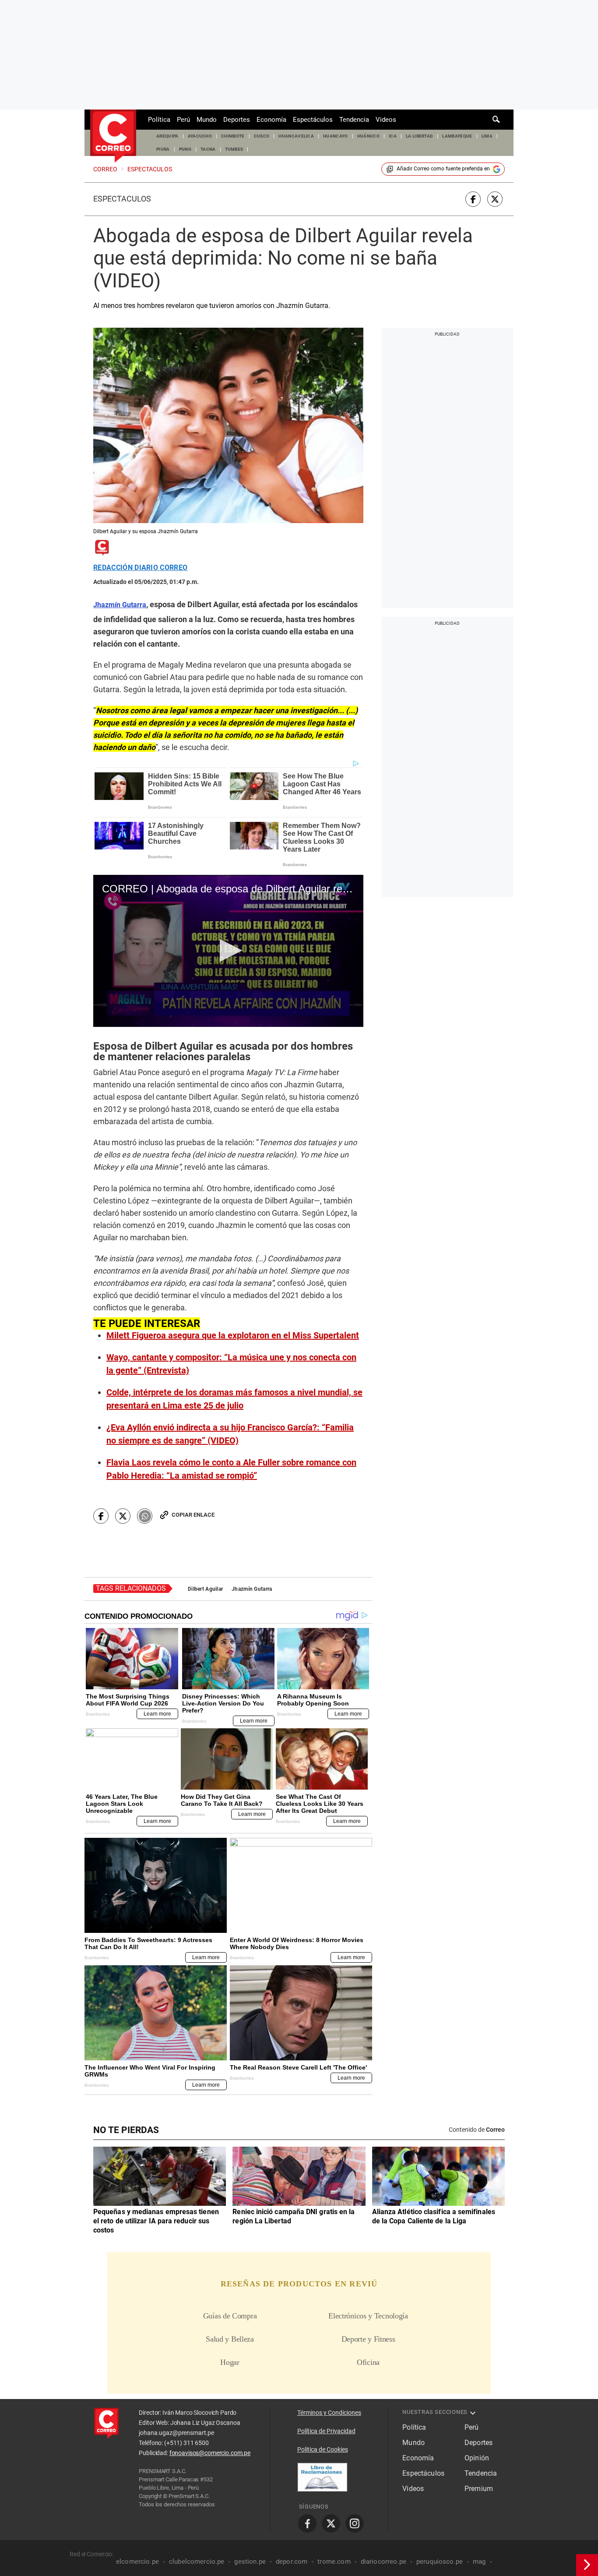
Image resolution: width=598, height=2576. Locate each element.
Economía (271, 120)
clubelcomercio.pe (197, 2562)
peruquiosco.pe (440, 2562)
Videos (386, 120)
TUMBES (234, 149)
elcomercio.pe (137, 2562)
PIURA (163, 149)
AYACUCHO (200, 136)
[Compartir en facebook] (473, 199)
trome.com (334, 2562)
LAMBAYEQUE (457, 136)
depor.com (292, 2562)
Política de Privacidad (326, 2431)
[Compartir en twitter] (495, 199)
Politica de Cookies (323, 2449)
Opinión (477, 2458)
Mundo (207, 120)
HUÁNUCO (368, 136)
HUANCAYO (336, 136)
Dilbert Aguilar (205, 1589)
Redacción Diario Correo (140, 568)
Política (159, 120)
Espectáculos (313, 120)
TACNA (208, 149)
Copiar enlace (193, 1515)
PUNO (185, 149)
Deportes (237, 120)
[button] (228, 950)
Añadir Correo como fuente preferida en (443, 169)
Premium (479, 2489)
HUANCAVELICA (296, 136)
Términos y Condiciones (329, 2413)
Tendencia (354, 120)
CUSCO (262, 136)
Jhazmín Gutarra (252, 1589)
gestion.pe (250, 2562)
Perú (183, 120)
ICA (393, 136)
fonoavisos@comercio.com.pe (210, 2453)
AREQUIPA (167, 136)
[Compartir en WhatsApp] (145, 1516)
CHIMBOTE (233, 136)
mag (479, 2562)
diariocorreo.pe (383, 2562)
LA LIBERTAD (420, 136)
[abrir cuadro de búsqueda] (496, 120)
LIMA (487, 136)
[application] (228, 951)
